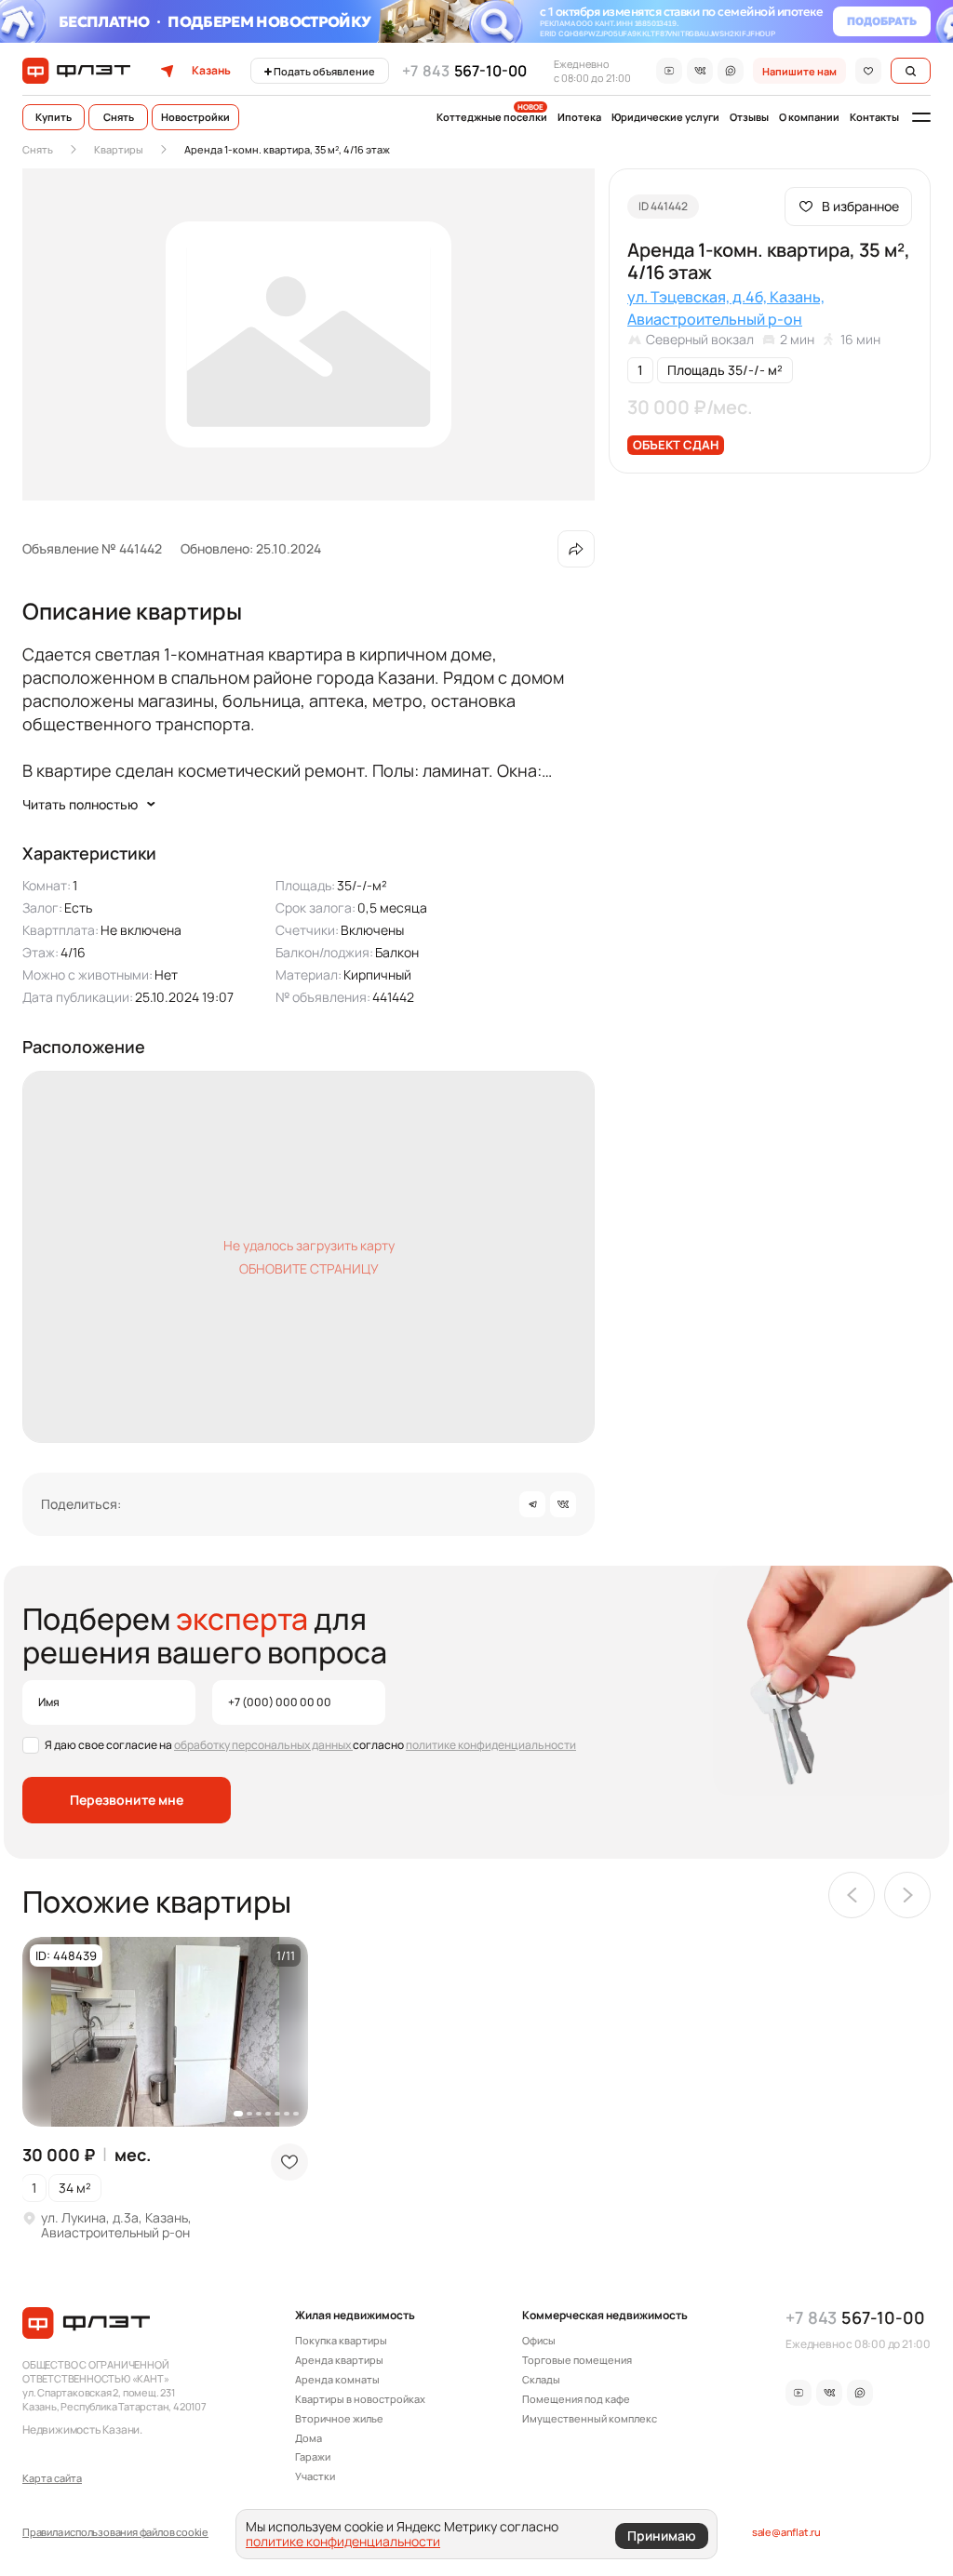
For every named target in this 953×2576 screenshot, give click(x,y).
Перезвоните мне (127, 1800)
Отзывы (749, 117)
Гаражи (313, 2457)
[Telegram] (532, 1504)
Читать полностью (80, 804)
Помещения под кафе (576, 2399)
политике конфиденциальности (491, 1745)
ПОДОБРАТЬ (882, 21)
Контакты (874, 117)
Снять (119, 117)
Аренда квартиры (339, 2360)
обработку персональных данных (263, 1745)
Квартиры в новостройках (360, 2399)
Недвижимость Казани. (82, 2429)
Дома (309, 2438)
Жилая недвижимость (355, 2316)
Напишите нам (799, 71)
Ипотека (579, 117)
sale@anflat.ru (786, 2532)
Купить (54, 117)
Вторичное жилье (339, 2419)
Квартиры (119, 149)
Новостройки (195, 117)
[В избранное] (868, 71)
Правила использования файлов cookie (115, 2532)
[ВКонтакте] (563, 1504)
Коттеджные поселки (492, 117)
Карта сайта (52, 2478)
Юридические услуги (665, 117)
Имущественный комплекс (590, 2419)
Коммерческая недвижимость (605, 2316)
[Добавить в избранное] (289, 2162)
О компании (809, 117)
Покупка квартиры (341, 2341)
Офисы (539, 2341)
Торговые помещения (577, 2360)
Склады (541, 2380)
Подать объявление (324, 71)
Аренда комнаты (337, 2380)
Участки (315, 2476)
